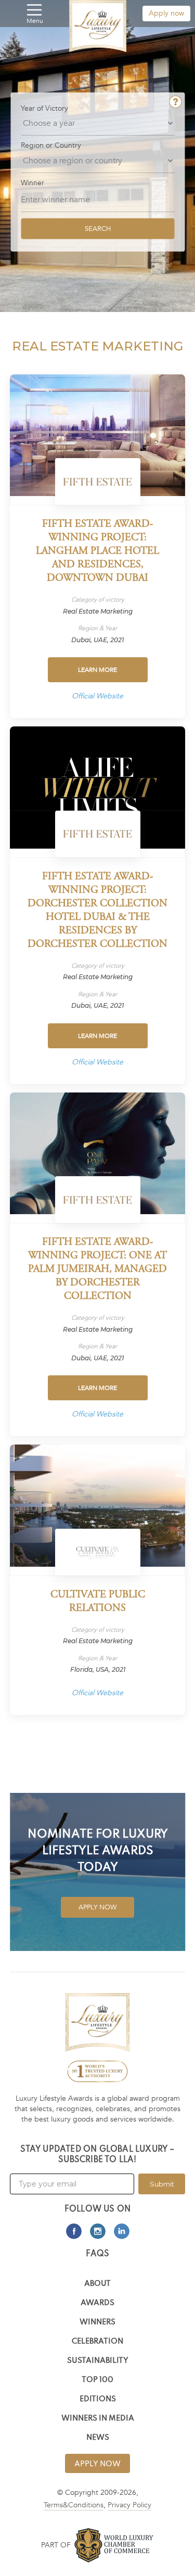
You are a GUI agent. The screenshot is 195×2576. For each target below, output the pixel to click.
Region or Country (51, 146)
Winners (97, 2323)
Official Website (97, 696)
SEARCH (98, 228)
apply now (97, 2464)
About (97, 2284)
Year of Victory (44, 109)
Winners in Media (98, 2419)
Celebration (97, 2342)
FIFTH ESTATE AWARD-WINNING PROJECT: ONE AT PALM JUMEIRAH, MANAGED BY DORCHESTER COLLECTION (97, 1270)
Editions (98, 2399)
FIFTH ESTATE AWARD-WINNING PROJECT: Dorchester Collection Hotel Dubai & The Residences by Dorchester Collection (97, 911)
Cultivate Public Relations (98, 1602)
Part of (56, 2545)
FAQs (98, 2254)
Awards (97, 2303)
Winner (32, 183)
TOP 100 (97, 2380)
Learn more (97, 670)
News (98, 2438)
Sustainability (98, 2361)
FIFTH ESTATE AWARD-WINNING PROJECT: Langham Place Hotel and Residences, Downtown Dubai (97, 551)
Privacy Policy (129, 2505)
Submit (162, 2184)
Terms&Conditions (74, 2505)
